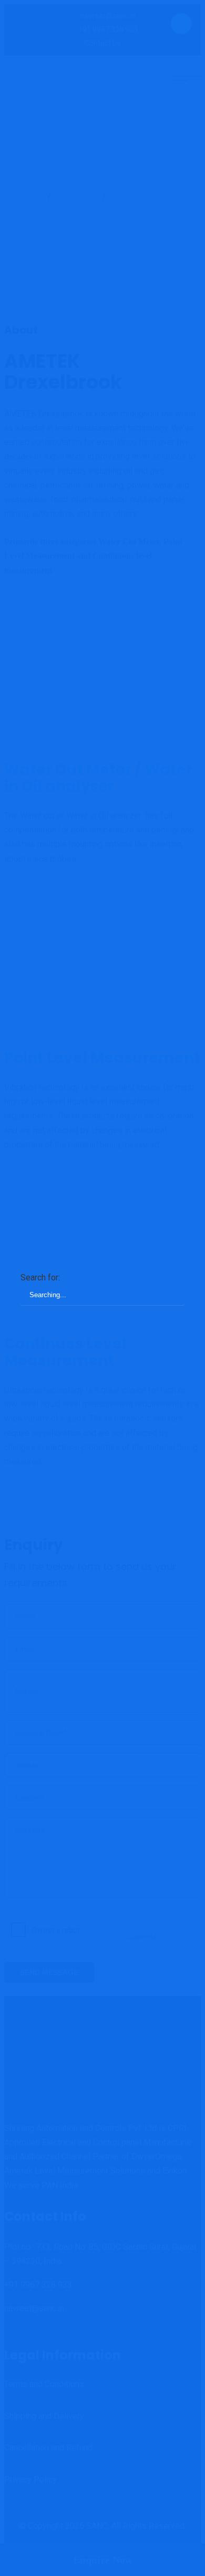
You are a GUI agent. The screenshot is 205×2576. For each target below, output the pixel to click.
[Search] (166, 1281)
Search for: (40, 1277)
